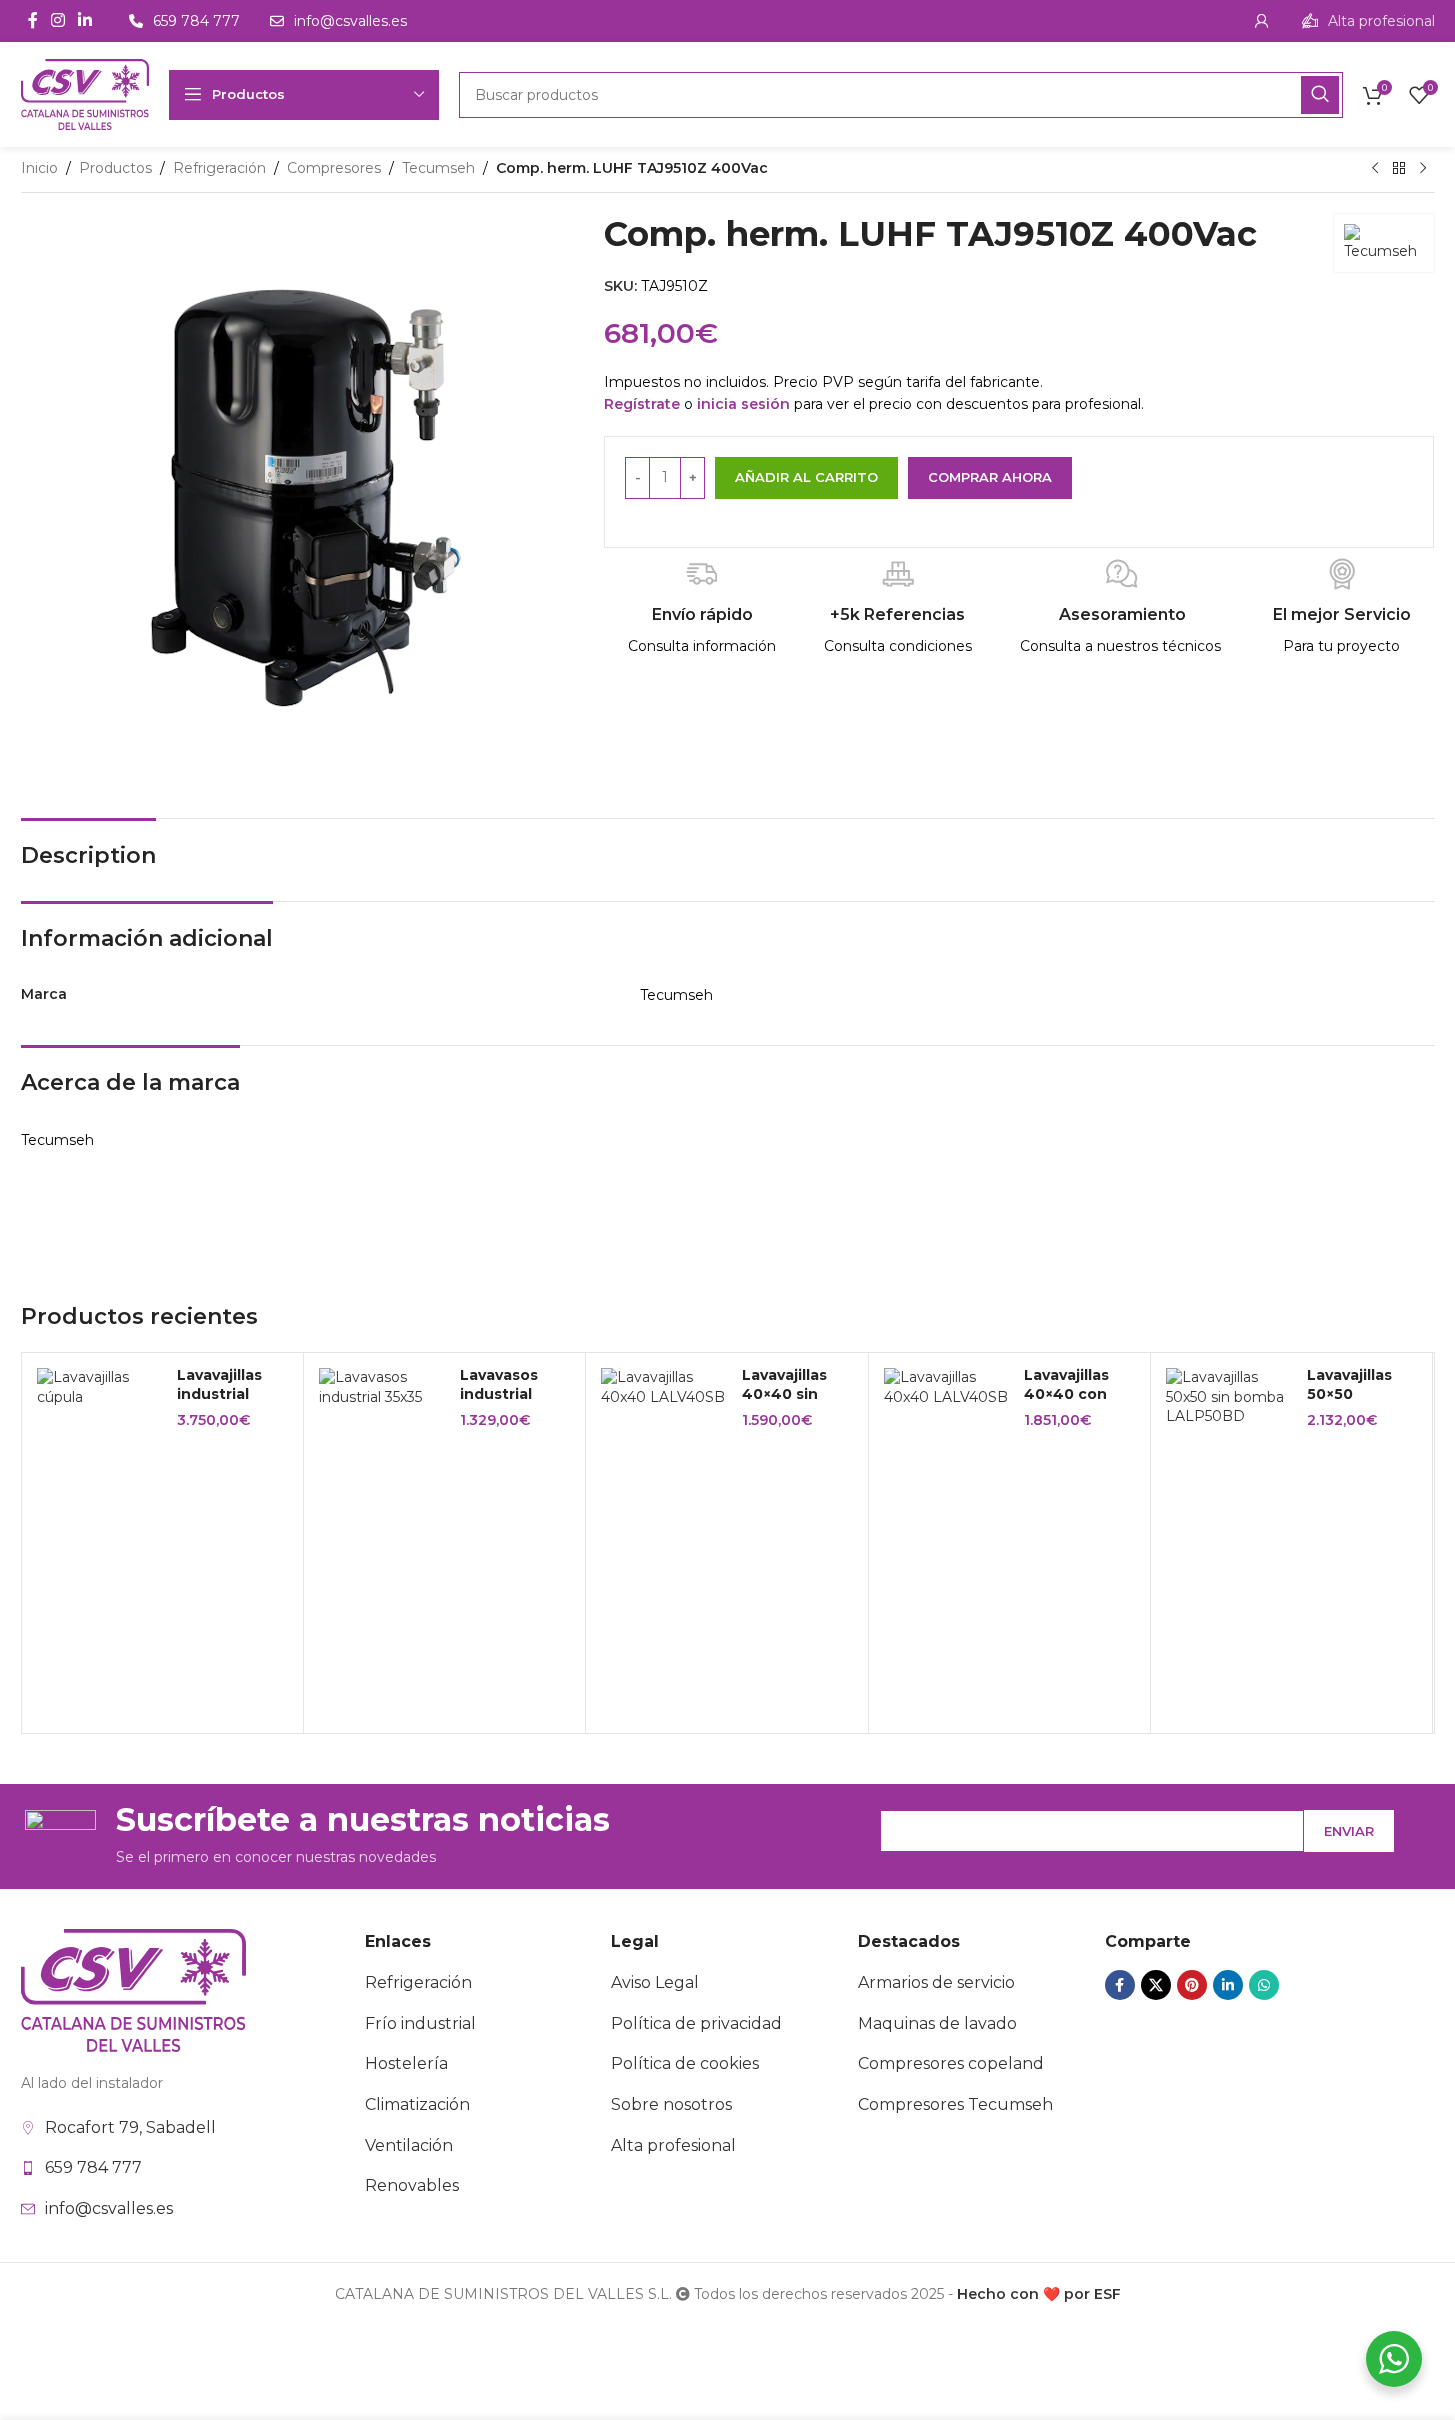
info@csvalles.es (109, 2208)
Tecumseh (438, 168)
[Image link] (133, 1989)
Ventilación (409, 2145)
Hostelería (406, 2063)
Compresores (334, 168)
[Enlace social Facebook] (33, 20)
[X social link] (1156, 1985)
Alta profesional (673, 2145)
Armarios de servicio (936, 1982)
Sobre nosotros (671, 2104)
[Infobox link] (1368, 21)
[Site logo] (85, 93)
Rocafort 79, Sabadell (130, 2127)
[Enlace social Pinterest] (1192, 1985)
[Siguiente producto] (1423, 169)
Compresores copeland (951, 2063)
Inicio (39, 168)
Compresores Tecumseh (955, 2104)
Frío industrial (420, 2023)
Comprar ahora (990, 477)
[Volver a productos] (1399, 169)
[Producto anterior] (1375, 169)
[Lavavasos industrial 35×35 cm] (382, 1387)
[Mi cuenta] (1262, 21)
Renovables (412, 2185)
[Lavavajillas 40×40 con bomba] (947, 1387)
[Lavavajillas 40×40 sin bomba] (664, 1387)
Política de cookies (685, 2063)
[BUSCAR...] (1320, 95)
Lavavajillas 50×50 (1349, 1385)
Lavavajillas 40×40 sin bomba (784, 1394)
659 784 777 (93, 2167)
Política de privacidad (696, 2023)
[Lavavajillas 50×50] (1229, 1397)
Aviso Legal (655, 1982)
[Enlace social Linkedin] (85, 20)
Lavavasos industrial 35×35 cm (499, 1394)
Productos (115, 168)
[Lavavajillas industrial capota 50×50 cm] (100, 1387)
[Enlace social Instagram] (58, 20)
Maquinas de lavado (937, 2023)
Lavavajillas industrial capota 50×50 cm (229, 1404)
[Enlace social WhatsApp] (1264, 1985)
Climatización (417, 2104)
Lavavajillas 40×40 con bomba (1066, 1394)
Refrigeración (219, 168)
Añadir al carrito (806, 477)
